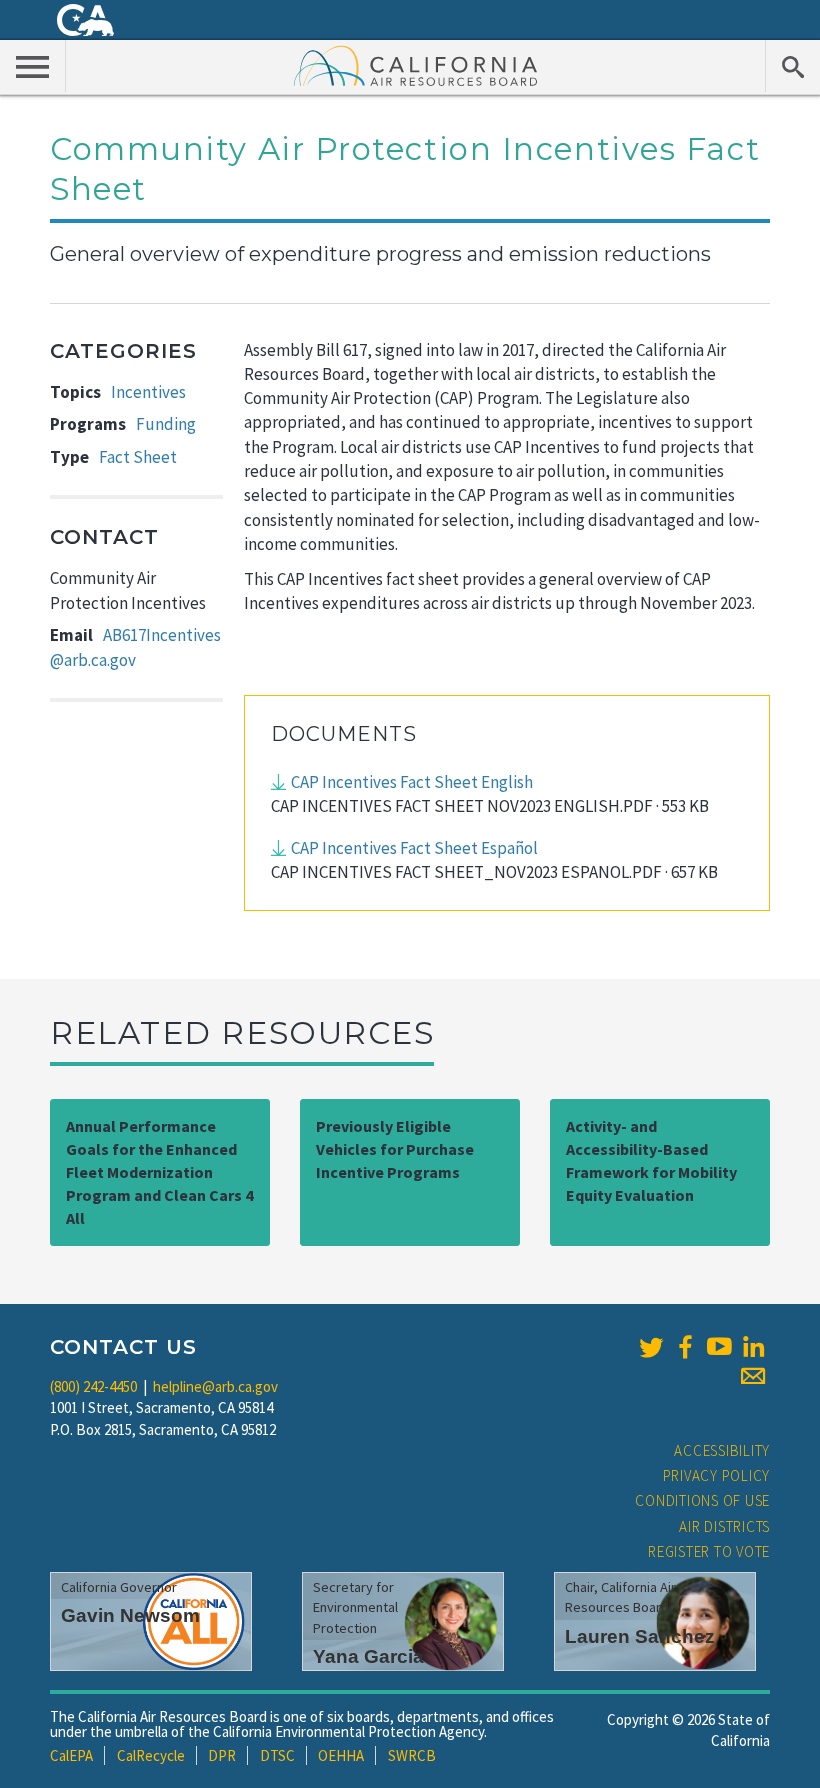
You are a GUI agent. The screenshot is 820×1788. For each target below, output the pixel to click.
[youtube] (719, 1347)
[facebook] (685, 1347)
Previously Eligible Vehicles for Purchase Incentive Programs (395, 1149)
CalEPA (71, 1755)
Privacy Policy (717, 1475)
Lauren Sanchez (640, 1636)
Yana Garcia (368, 1656)
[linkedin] (753, 1347)
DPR (222, 1755)
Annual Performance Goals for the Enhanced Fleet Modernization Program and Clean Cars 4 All (159, 1171)
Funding (166, 424)
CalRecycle (151, 1755)
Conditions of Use (702, 1500)
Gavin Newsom (130, 1615)
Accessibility (722, 1450)
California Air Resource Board (416, 65)
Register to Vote (709, 1551)
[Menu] (33, 66)
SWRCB (412, 1755)
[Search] (792, 66)
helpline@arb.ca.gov (215, 1386)
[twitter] (651, 1347)
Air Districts (724, 1526)
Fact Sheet (138, 457)
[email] (753, 1376)
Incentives (148, 392)
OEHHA (341, 1755)
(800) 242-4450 (93, 1386)
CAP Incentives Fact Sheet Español (414, 848)
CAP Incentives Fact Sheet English (412, 782)
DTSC (277, 1755)
